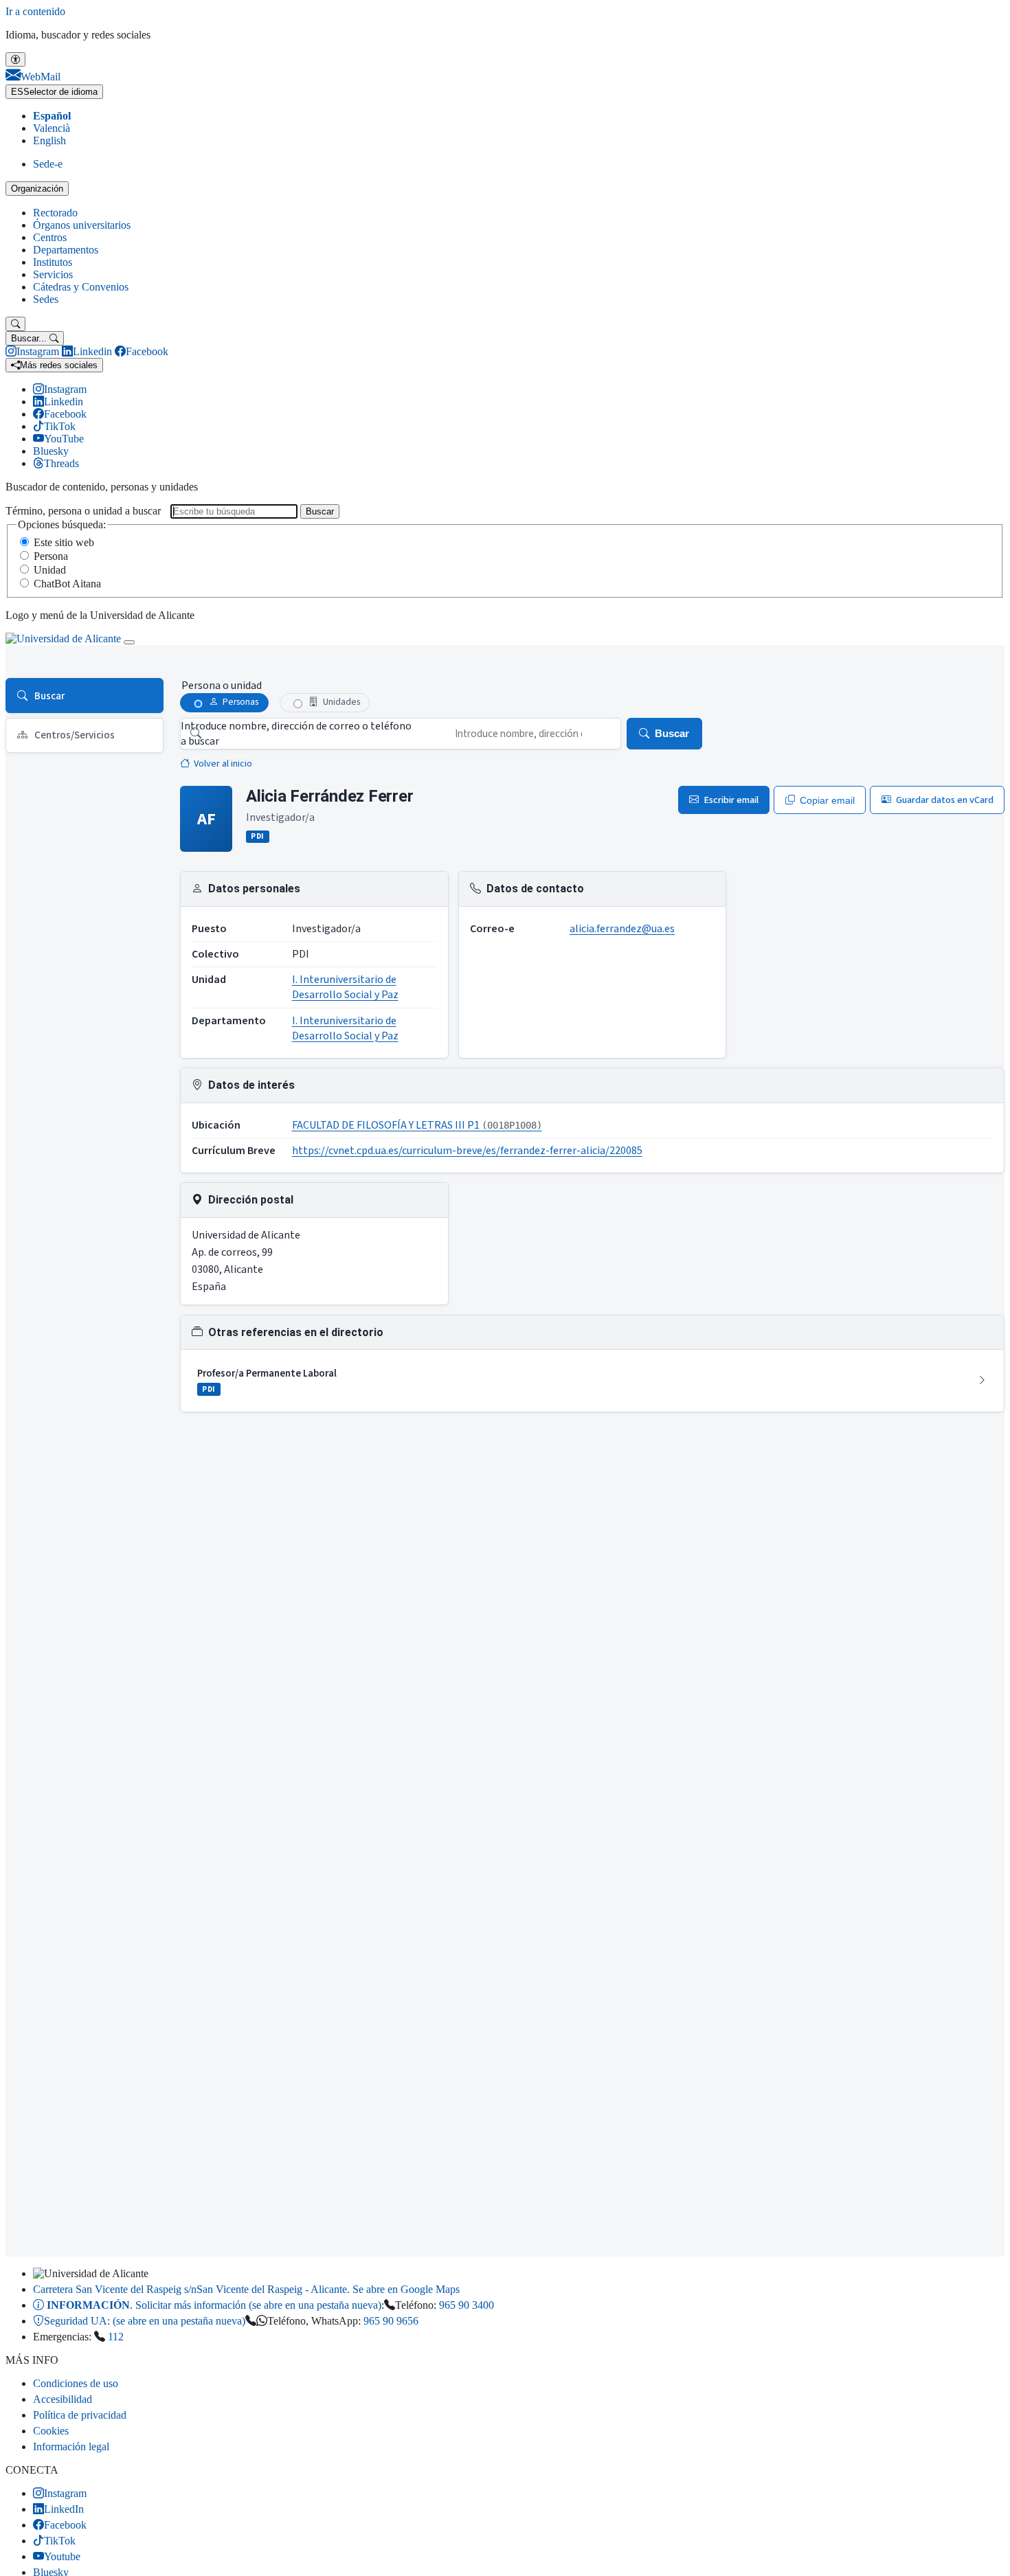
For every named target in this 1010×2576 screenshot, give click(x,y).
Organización (37, 189)
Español (52, 116)
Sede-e (48, 164)
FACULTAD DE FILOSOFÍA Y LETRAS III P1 (417, 1125)
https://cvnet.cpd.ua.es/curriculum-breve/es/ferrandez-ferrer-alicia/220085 (467, 1151)
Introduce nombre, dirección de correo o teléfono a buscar (296, 734)
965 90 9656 (391, 2321)
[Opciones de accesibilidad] (15, 59)
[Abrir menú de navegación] (129, 642)
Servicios (53, 274)
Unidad (50, 570)
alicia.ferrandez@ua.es (622, 929)
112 (116, 2337)
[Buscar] (15, 324)
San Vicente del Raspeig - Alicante (246, 2289)
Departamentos (66, 250)
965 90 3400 (467, 2305)
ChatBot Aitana (67, 584)
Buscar (320, 511)
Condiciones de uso (76, 2383)
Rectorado (55, 213)
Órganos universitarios (82, 225)
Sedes (46, 299)
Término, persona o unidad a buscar (83, 511)
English (49, 140)
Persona (51, 556)
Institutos (53, 262)
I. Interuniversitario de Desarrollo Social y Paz (345, 987)
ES (54, 92)
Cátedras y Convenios (81, 287)
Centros (50, 237)
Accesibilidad (63, 2399)
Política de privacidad (80, 2415)
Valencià (52, 128)
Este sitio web (64, 542)
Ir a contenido (35, 11)
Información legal (71, 2447)
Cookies (51, 2431)
